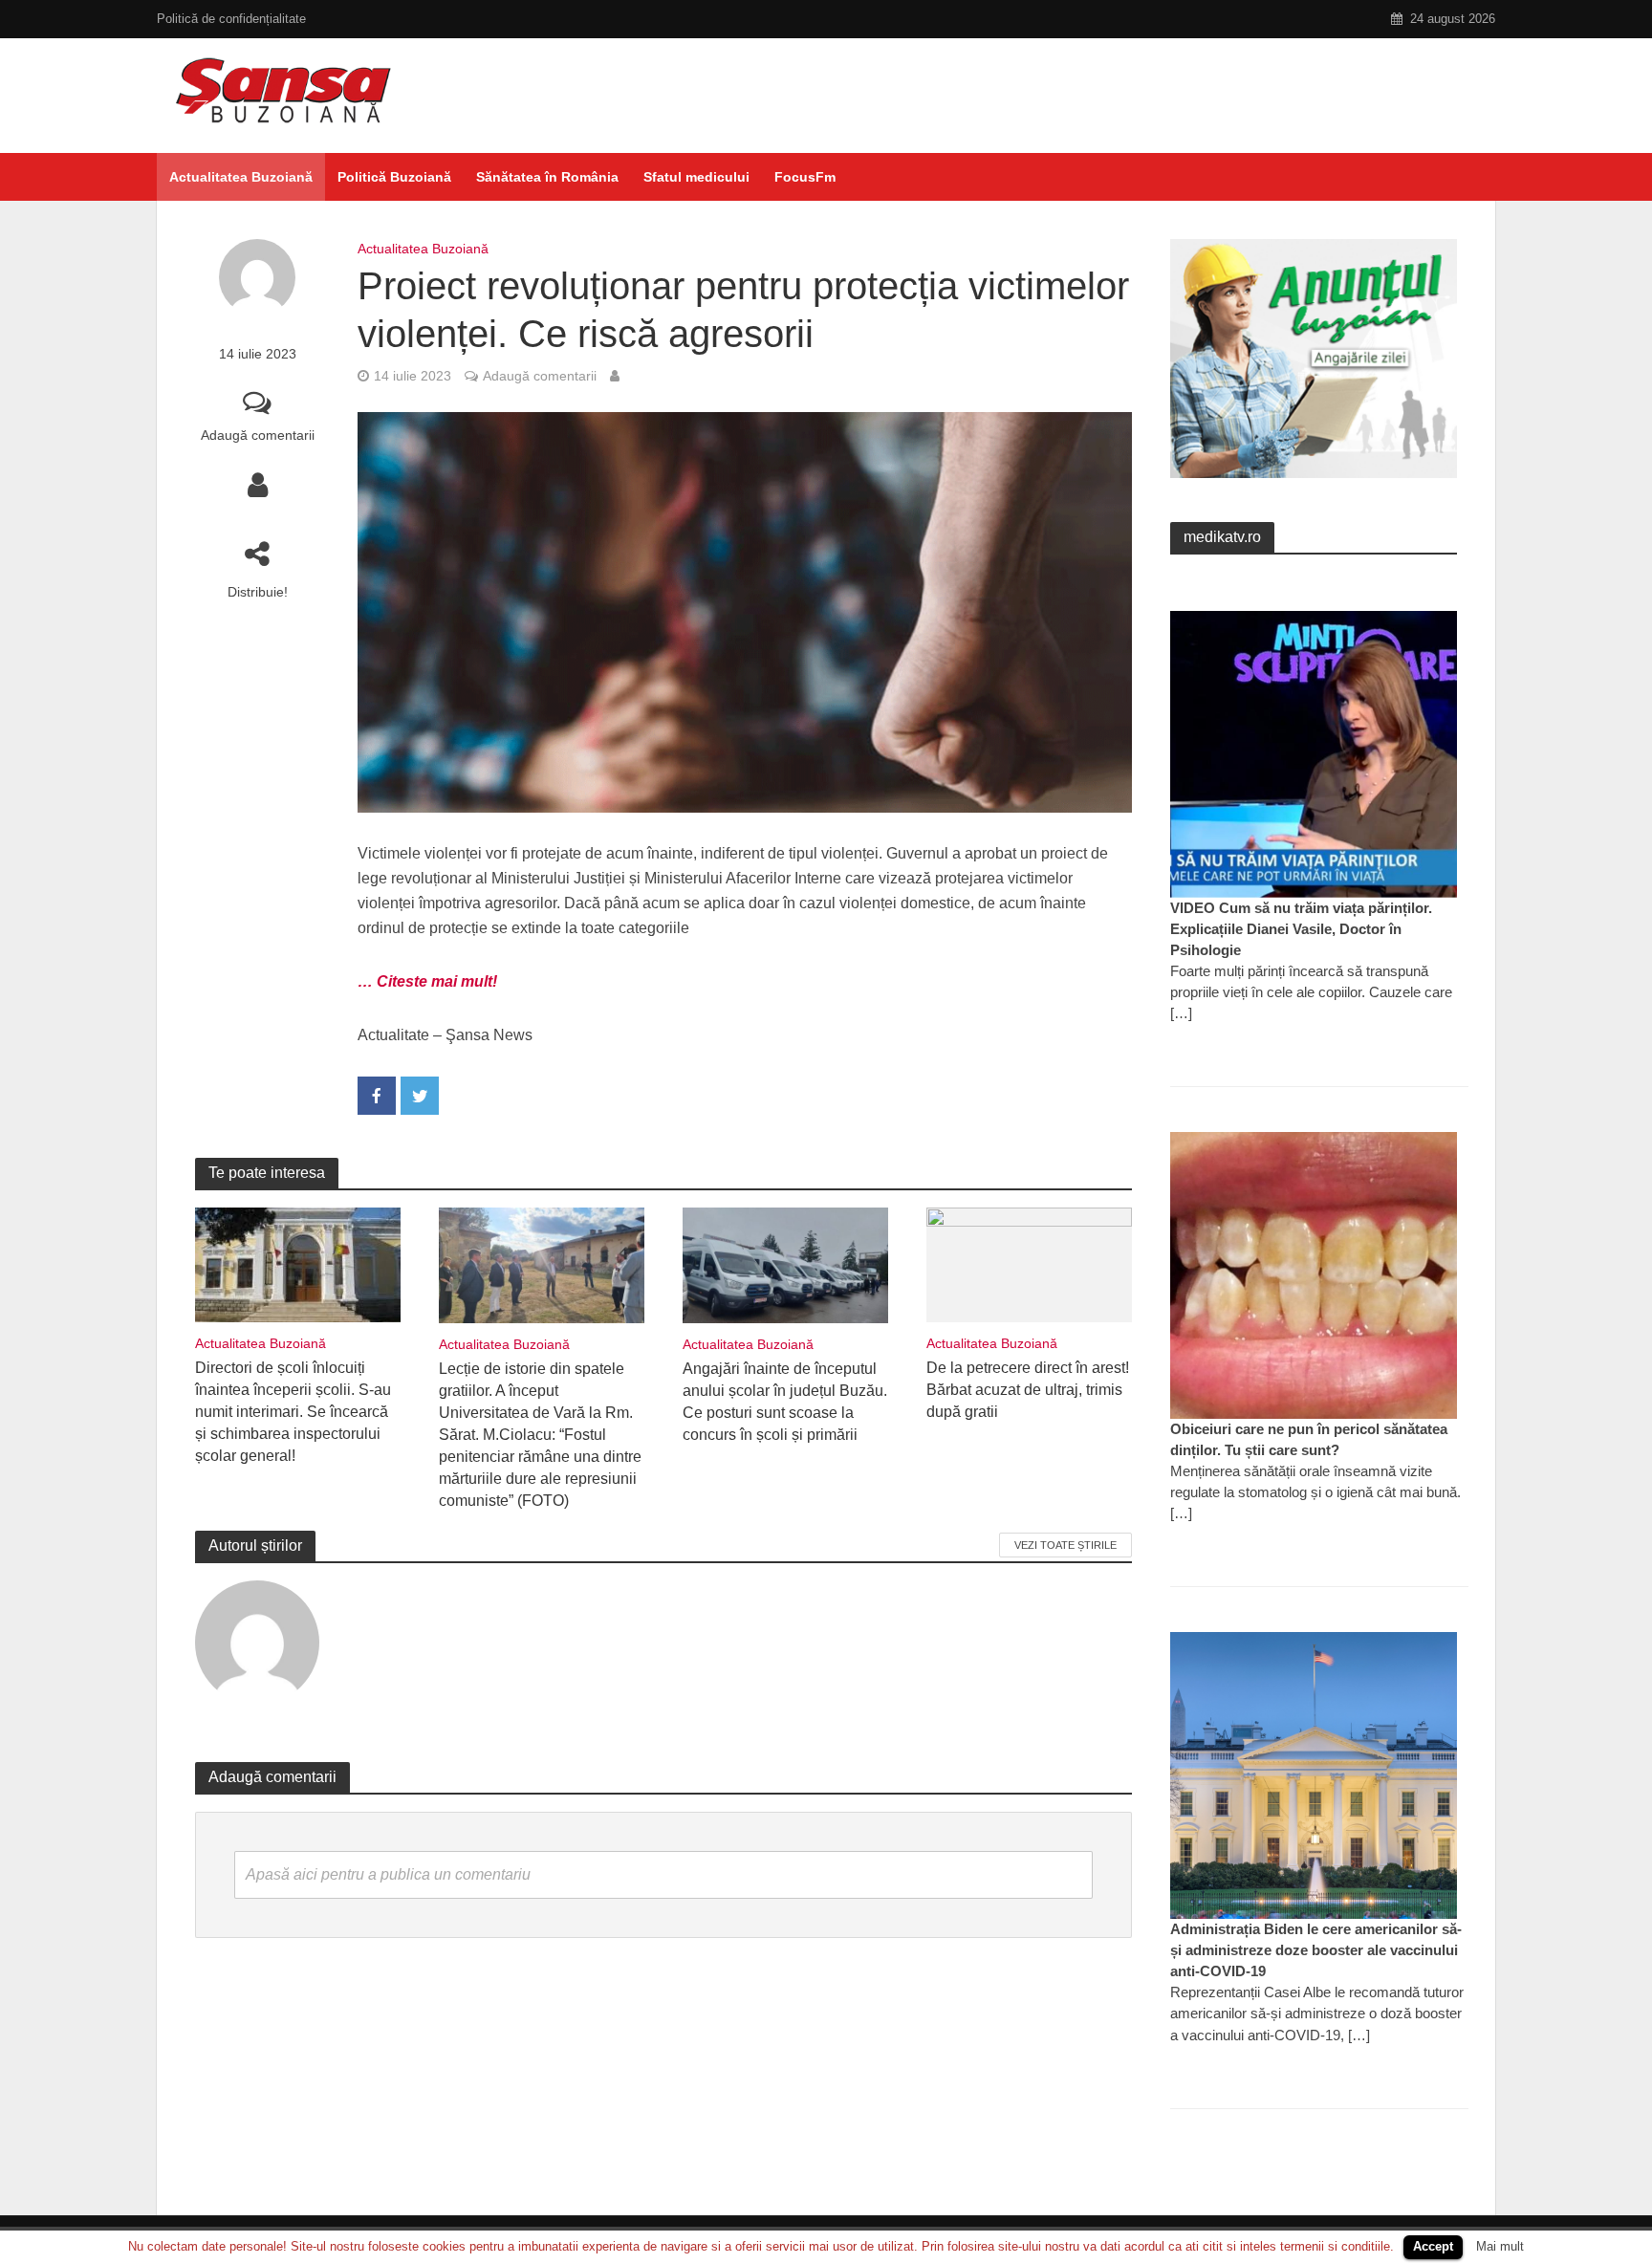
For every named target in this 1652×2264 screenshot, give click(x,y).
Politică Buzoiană (394, 177)
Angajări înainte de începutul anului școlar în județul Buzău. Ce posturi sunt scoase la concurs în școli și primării (785, 1402)
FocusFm (805, 177)
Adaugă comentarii (258, 435)
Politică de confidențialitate (231, 19)
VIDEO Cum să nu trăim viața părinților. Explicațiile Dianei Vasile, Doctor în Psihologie (1301, 929)
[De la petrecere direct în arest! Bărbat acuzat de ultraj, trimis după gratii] (1029, 1263)
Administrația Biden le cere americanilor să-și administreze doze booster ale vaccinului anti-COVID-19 (1316, 1950)
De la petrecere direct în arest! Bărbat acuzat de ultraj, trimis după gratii (1028, 1390)
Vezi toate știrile (1065, 1545)
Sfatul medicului (696, 177)
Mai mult (1500, 2246)
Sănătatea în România (547, 177)
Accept (1433, 2246)
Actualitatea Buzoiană (241, 177)
